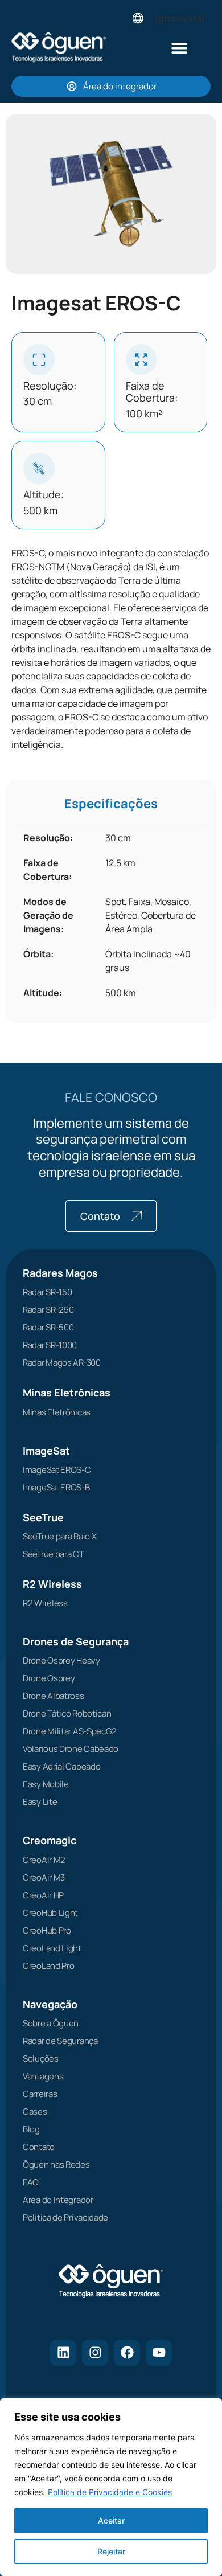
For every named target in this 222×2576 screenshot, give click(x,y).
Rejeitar (111, 2551)
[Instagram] (95, 2353)
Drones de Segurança (76, 1641)
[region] (111, 2487)
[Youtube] (159, 2353)
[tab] (111, 804)
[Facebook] (127, 2353)
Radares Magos (60, 1273)
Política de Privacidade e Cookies (110, 2492)
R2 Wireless (52, 1584)
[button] (180, 48)
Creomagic (50, 1840)
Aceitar (111, 2520)
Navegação (50, 2004)
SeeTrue (43, 1517)
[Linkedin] (63, 2353)
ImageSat (46, 1451)
